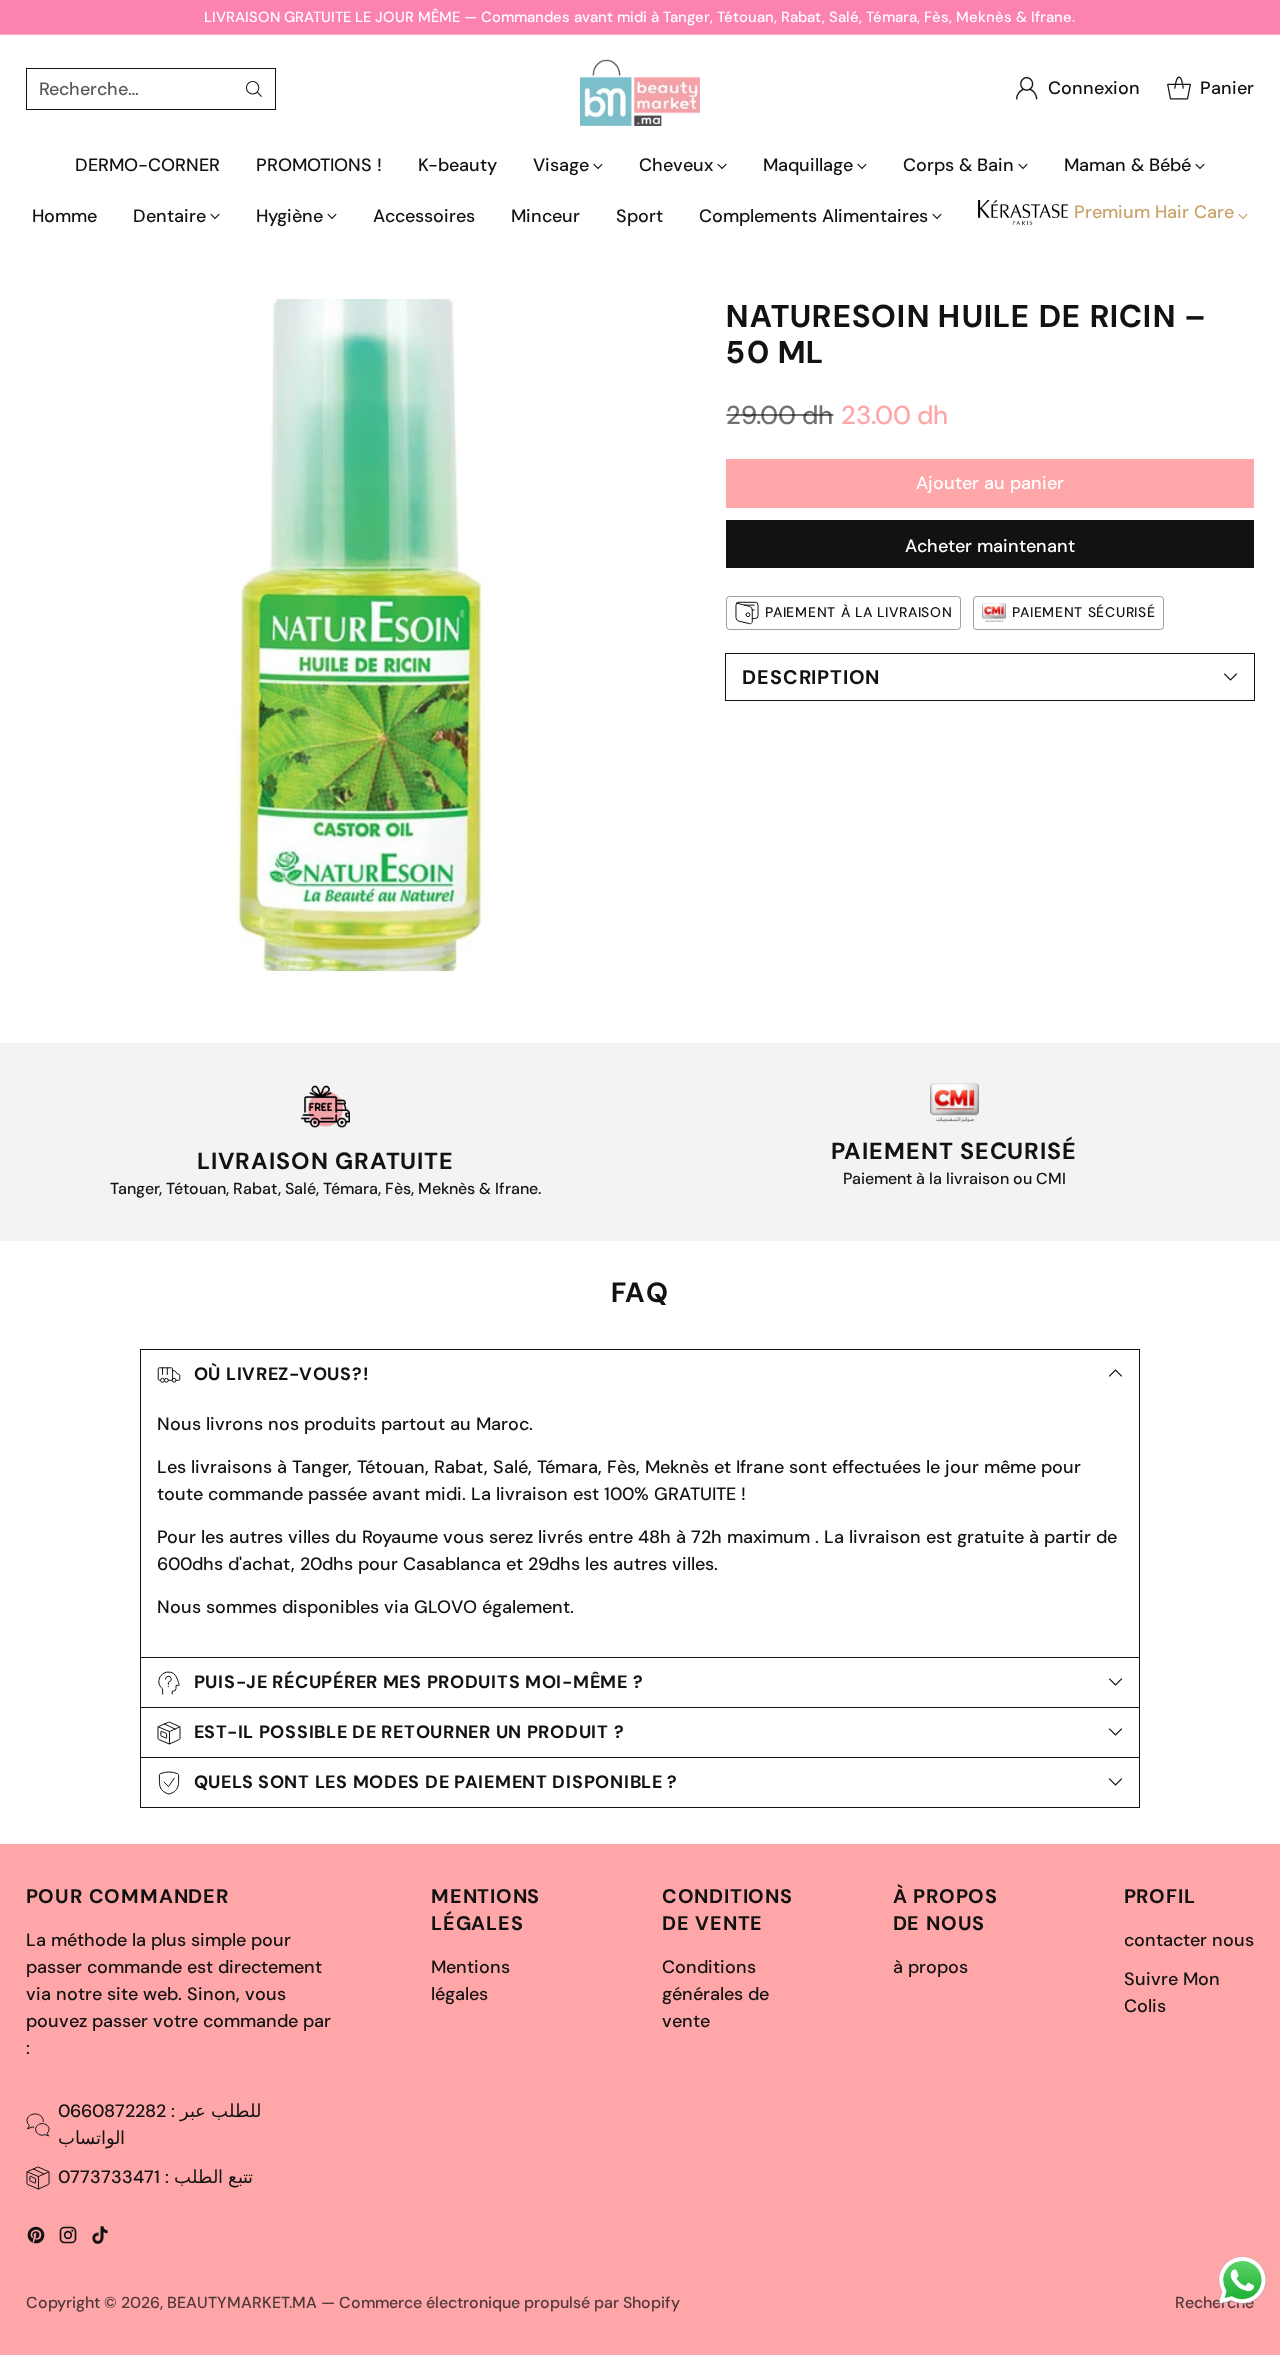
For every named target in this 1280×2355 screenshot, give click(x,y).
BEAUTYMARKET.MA (242, 2302)
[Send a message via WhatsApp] (1242, 2280)
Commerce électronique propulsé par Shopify (509, 2302)
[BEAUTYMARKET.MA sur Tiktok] (100, 2239)
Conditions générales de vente (715, 1994)
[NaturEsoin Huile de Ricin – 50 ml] (362, 635)
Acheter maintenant (990, 546)
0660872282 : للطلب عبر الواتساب (159, 2124)
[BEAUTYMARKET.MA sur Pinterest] (36, 2239)
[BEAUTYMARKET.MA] (640, 88)
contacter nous (1189, 1940)
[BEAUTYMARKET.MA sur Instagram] (68, 2239)
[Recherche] (254, 89)
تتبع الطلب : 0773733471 (155, 2177)
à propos (930, 1967)
